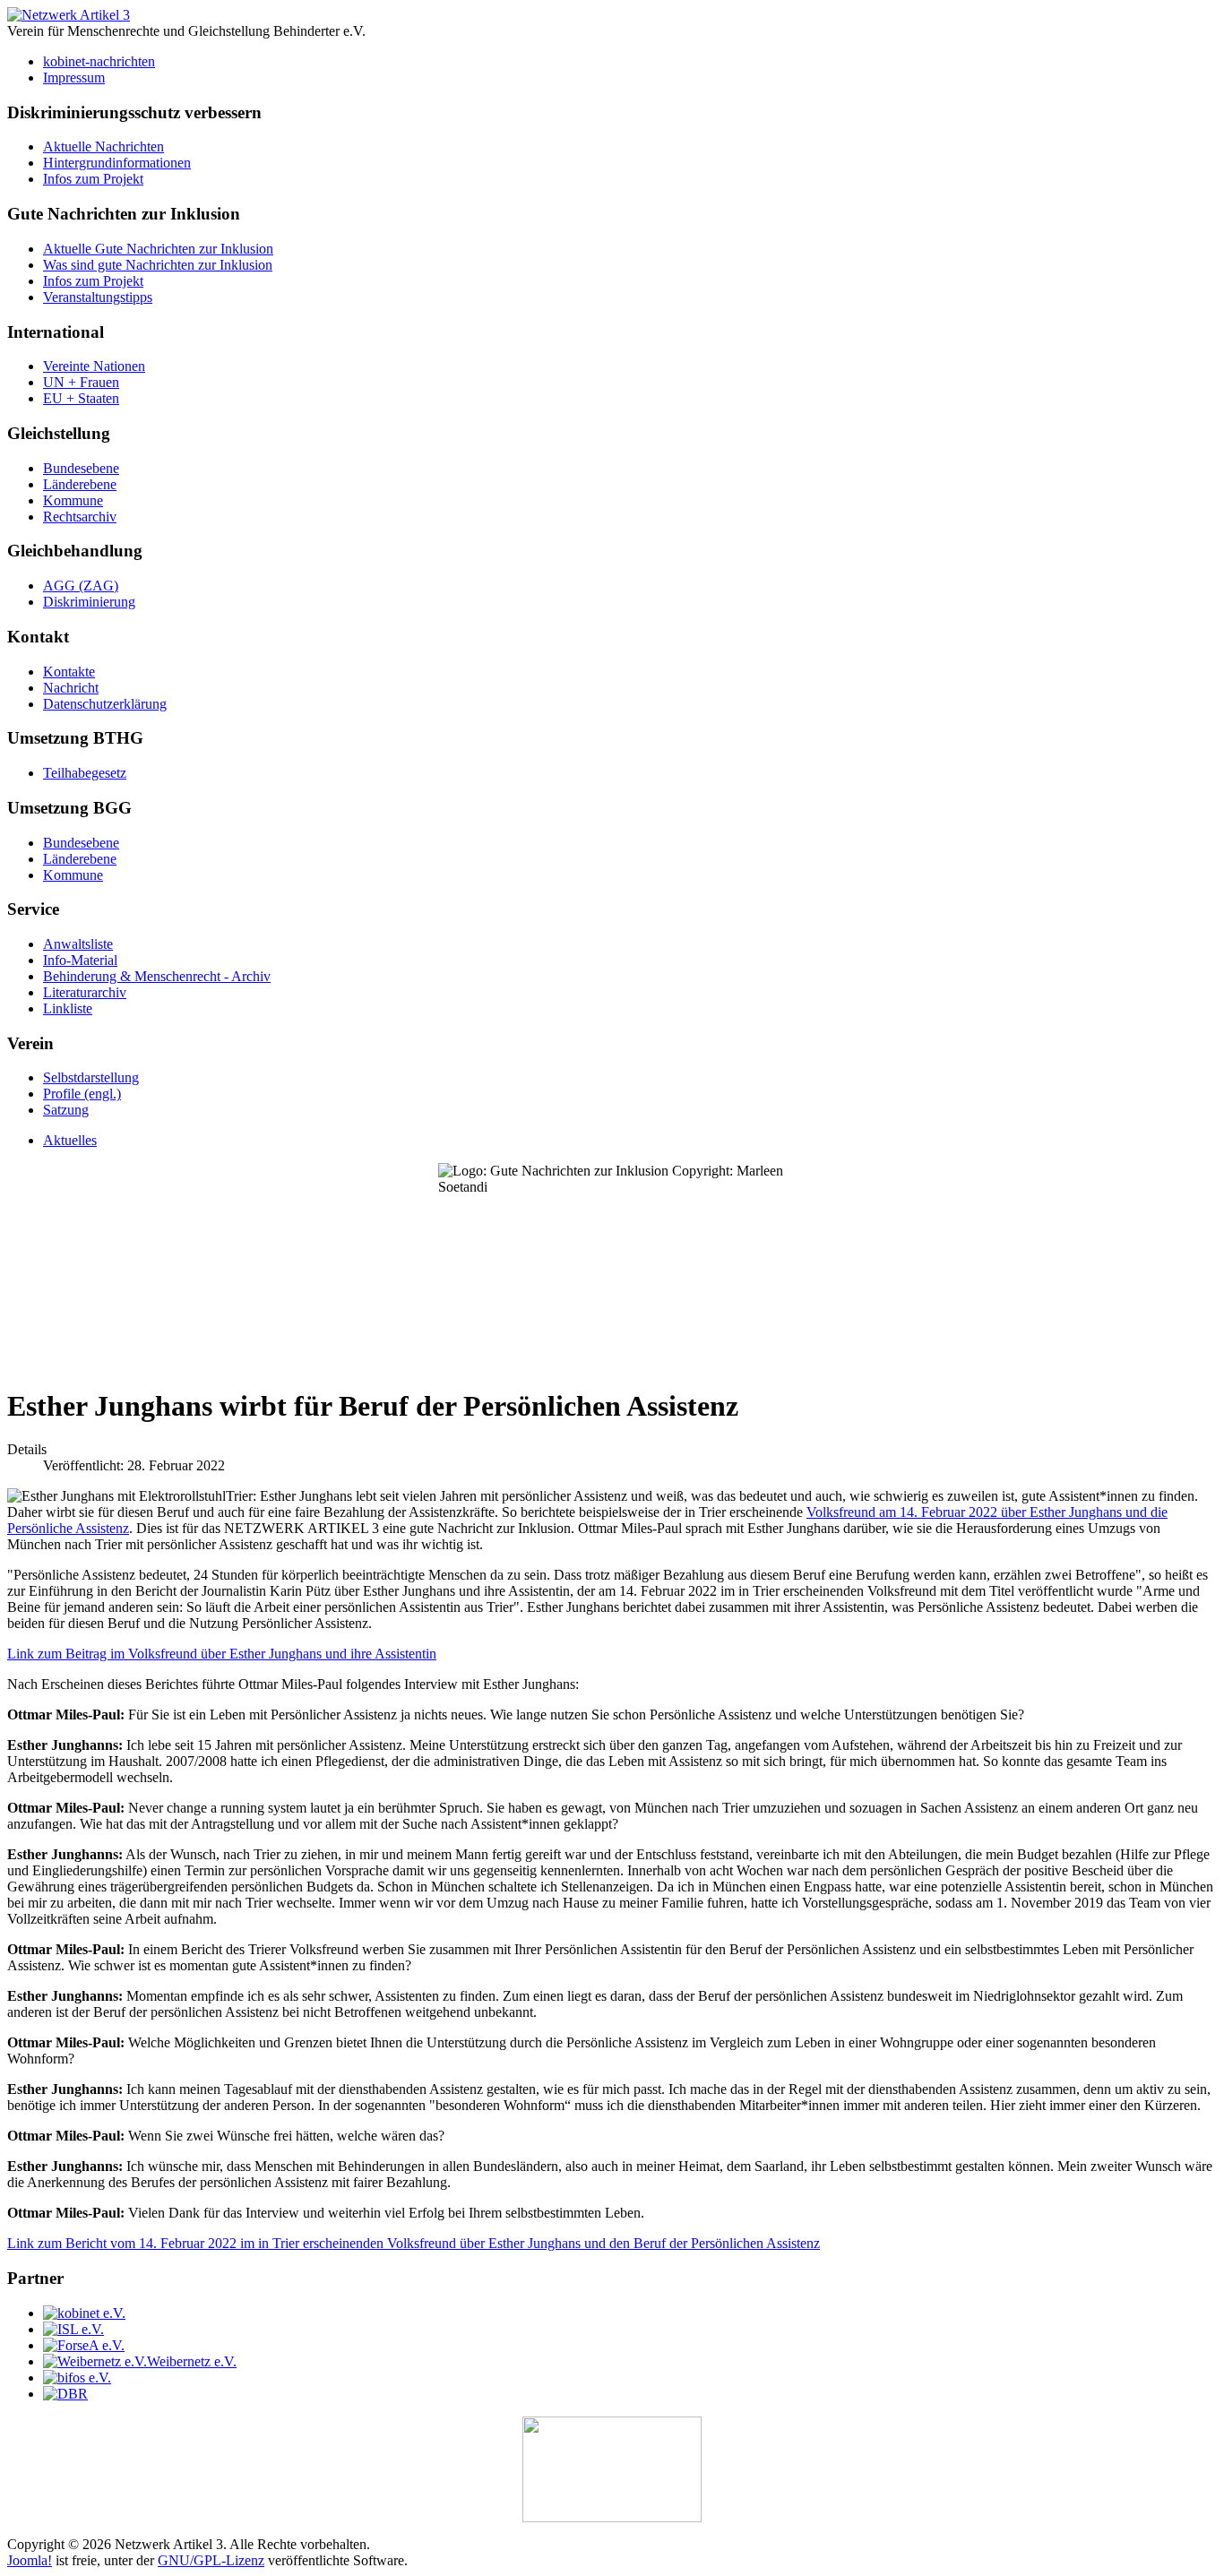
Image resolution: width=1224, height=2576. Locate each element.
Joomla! (30, 2560)
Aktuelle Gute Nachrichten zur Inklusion (158, 249)
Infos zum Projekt (93, 179)
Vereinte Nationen (94, 366)
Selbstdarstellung (91, 1077)
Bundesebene (81, 468)
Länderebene (80, 484)
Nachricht (71, 688)
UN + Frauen (81, 382)
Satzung (66, 1110)
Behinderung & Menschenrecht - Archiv (157, 976)
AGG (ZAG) (81, 586)
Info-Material (80, 960)
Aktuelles (70, 1140)
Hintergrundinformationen (117, 163)
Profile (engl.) (82, 1094)
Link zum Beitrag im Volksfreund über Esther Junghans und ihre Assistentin (222, 1654)
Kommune (73, 500)
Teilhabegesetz (85, 773)
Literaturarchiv (85, 992)
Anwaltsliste (78, 944)
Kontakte (69, 672)
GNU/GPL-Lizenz (211, 2560)
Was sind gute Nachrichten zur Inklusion (158, 265)
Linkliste (68, 1008)
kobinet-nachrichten (99, 61)
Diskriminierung (89, 602)
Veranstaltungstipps (98, 297)
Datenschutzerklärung (105, 704)
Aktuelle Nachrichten (103, 146)
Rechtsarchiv (80, 517)
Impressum (74, 78)
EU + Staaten (81, 398)
